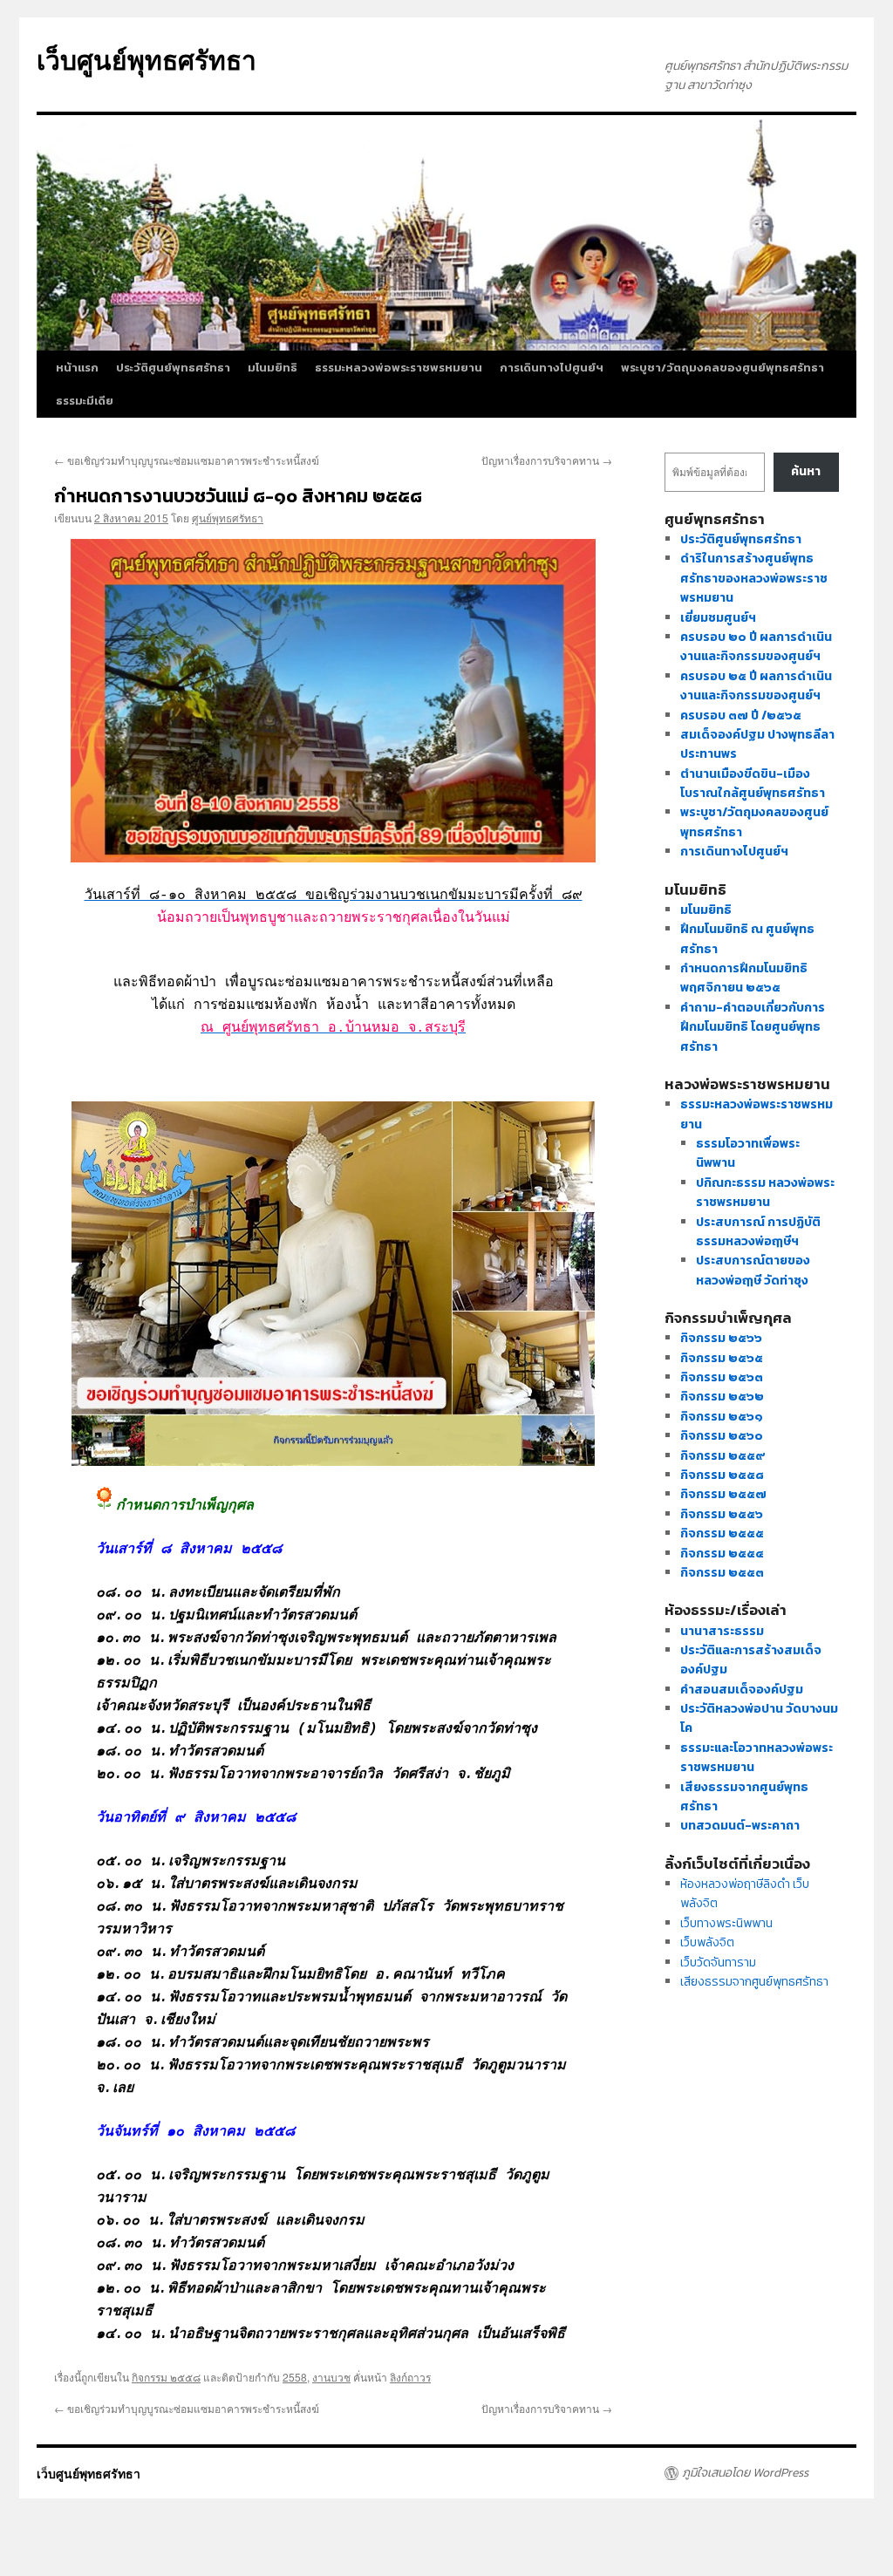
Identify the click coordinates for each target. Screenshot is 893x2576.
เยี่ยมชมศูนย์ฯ (718, 618)
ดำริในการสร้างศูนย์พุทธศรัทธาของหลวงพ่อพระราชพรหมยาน (754, 578)
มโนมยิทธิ (273, 368)
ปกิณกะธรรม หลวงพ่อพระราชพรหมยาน (765, 1193)
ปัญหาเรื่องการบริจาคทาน (547, 460)
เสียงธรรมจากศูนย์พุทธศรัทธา (754, 1982)
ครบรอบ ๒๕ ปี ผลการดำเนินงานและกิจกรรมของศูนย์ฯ (756, 686)
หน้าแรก (77, 368)
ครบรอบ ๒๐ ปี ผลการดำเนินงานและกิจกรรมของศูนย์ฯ (756, 647)
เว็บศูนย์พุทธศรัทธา (147, 59)
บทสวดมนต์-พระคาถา (740, 1826)
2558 (295, 2377)
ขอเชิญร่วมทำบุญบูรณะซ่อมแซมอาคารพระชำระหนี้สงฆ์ (187, 460)
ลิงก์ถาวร (410, 2377)
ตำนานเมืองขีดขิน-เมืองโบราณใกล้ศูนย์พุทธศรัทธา (753, 784)
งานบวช (331, 2377)
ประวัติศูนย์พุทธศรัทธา (173, 368)
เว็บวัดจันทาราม (718, 1963)
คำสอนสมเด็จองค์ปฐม (742, 1690)
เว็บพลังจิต (707, 1942)
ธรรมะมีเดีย (85, 401)
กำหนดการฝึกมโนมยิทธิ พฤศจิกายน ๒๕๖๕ (744, 978)
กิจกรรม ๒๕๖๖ (721, 1338)
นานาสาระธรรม (722, 1631)
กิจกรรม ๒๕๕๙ (723, 1456)
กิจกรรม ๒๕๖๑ (722, 1417)
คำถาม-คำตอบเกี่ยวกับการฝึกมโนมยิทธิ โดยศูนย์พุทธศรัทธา (753, 1027)
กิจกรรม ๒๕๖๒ (722, 1397)
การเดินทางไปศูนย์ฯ (552, 368)
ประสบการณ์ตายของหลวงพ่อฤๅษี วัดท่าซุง (753, 1270)
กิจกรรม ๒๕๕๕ (722, 1533)
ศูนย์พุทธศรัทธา (228, 518)
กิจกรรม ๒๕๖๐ (722, 1436)
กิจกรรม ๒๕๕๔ (722, 1554)
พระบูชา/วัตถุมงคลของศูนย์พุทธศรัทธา (723, 368)
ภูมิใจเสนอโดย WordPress (745, 2473)
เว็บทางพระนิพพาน (726, 1923)
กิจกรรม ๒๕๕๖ (722, 1514)
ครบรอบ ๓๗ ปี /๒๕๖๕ (741, 716)
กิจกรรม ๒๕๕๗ (723, 1494)
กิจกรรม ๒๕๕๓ (722, 1573)
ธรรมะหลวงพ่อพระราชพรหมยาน (399, 368)
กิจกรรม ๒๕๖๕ (722, 1358)
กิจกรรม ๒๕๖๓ (722, 1377)
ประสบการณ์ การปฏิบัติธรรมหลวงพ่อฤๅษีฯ (758, 1232)
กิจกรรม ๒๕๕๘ (166, 2377)
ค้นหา (806, 471)
